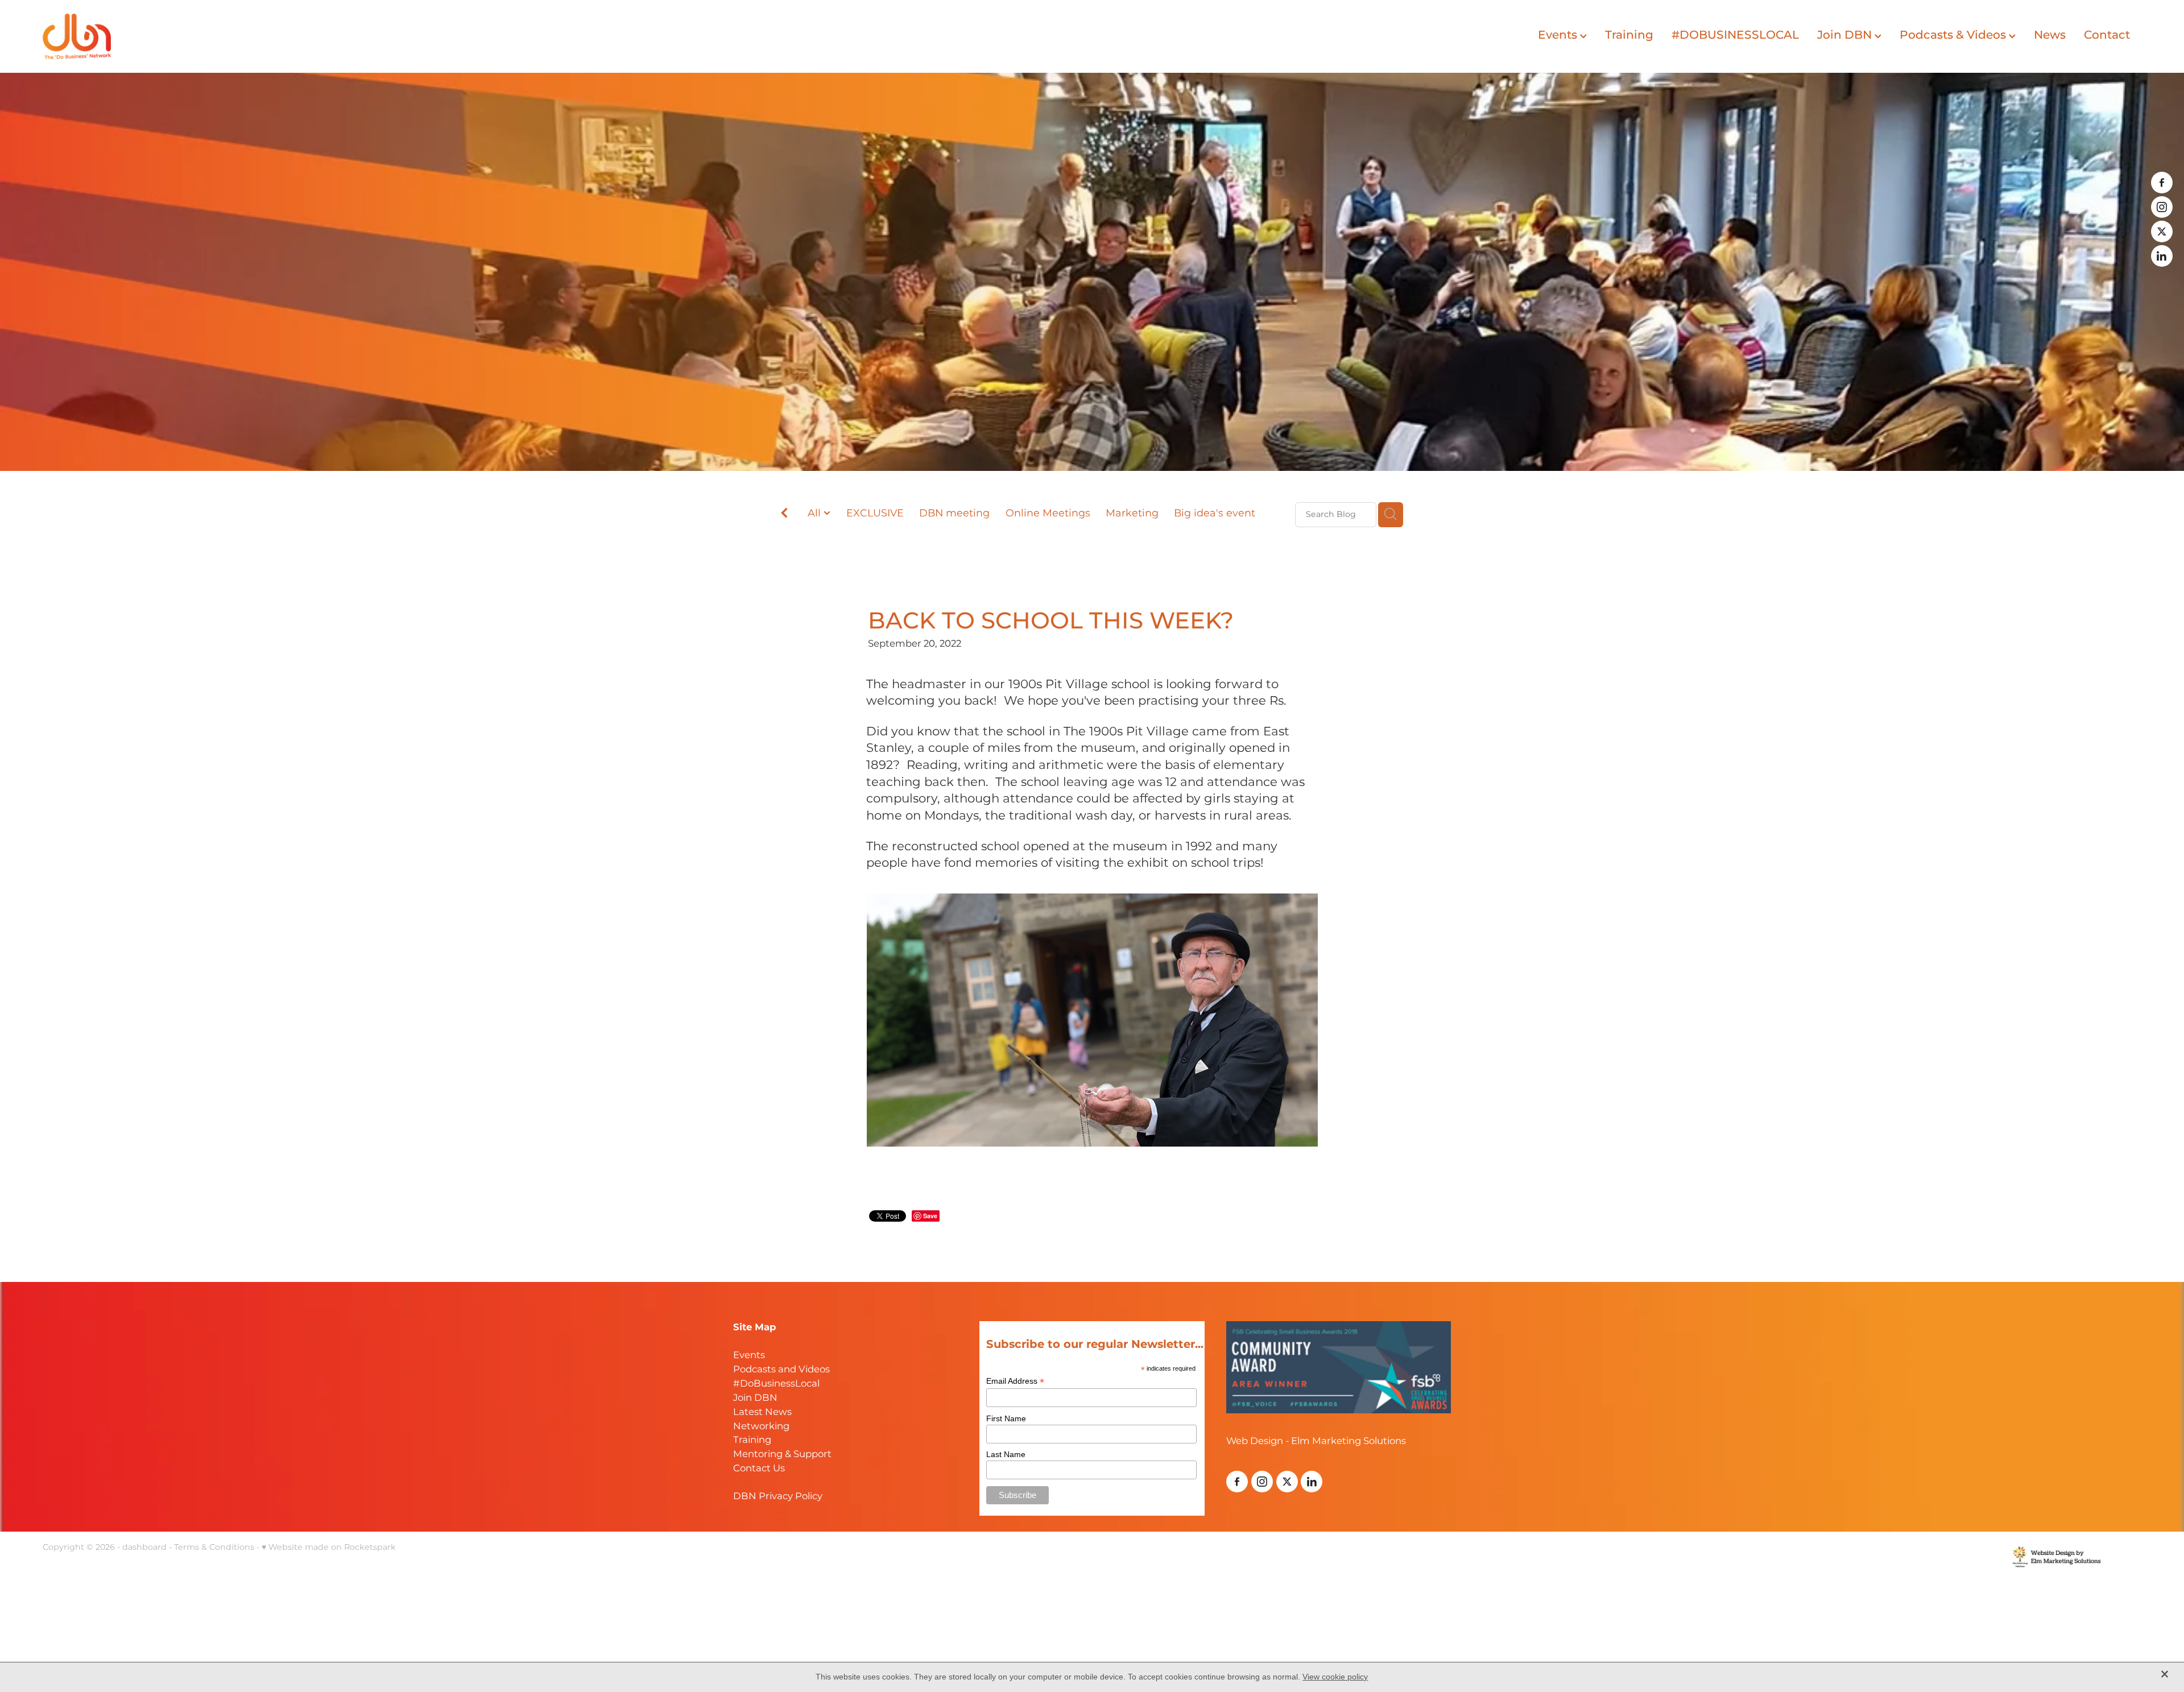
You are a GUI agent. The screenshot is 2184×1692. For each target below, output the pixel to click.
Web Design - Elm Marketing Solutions (1316, 1441)
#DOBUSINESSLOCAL (1735, 35)
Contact (2107, 35)
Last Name (1006, 1454)
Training (1629, 35)
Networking (761, 1427)
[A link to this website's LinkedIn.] (2162, 256)
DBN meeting (954, 514)
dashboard (144, 1547)
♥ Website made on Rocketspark (329, 1547)
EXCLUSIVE (875, 514)
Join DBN (1846, 35)
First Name (1006, 1418)
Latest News (762, 1412)
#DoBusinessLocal (776, 1384)
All (816, 513)
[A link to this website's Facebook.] (2162, 183)
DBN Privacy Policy (778, 1497)
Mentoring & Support (782, 1455)
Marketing (1132, 514)
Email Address (1015, 1381)
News (2050, 35)
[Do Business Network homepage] (253, 36)
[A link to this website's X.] (2162, 231)
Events (1559, 35)
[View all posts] (784, 516)
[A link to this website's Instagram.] (2162, 207)
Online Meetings (1048, 514)
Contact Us (759, 1469)
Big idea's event (1215, 514)
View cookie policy (1335, 1677)
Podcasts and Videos (781, 1370)
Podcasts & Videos (1954, 35)
